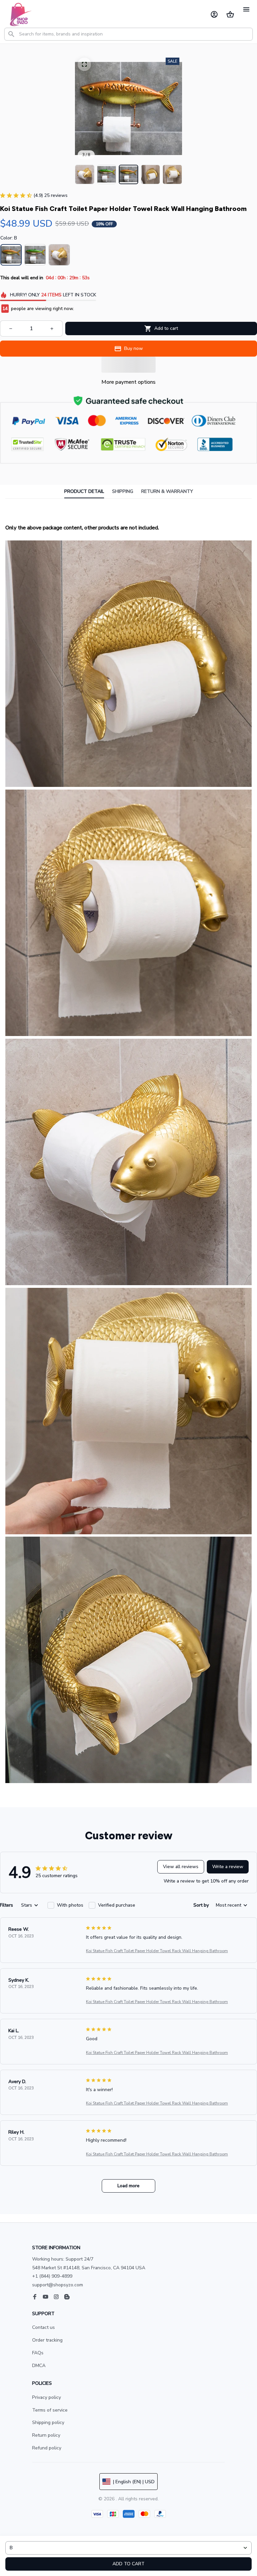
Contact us (44, 2327)
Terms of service (50, 2410)
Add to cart (128, 2564)
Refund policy (47, 2448)
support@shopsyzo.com (58, 2285)
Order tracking (47, 2340)
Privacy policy (47, 2397)
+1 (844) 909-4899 (52, 2276)
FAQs (38, 2353)
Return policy (46, 2435)
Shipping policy (48, 2422)
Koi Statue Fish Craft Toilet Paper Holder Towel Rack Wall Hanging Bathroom (157, 1951)
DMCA (39, 2366)
